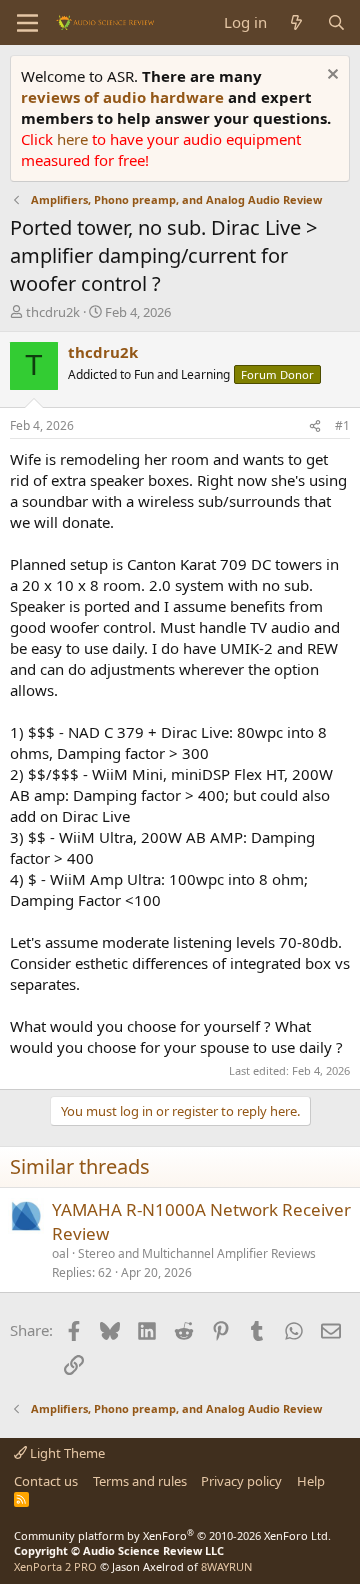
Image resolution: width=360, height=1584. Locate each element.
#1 (342, 425)
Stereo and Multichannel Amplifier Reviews (197, 1253)
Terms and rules (140, 1481)
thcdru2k (53, 312)
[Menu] (27, 23)
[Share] (315, 426)
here (74, 139)
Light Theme (66, 1453)
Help (311, 1481)
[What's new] (296, 22)
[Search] (336, 22)
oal (60, 1253)
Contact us (46, 1481)
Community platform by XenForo (172, 1535)
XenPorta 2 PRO (55, 1566)
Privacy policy (241, 1481)
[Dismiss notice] (330, 76)
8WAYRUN (226, 1566)
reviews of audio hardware (124, 97)
